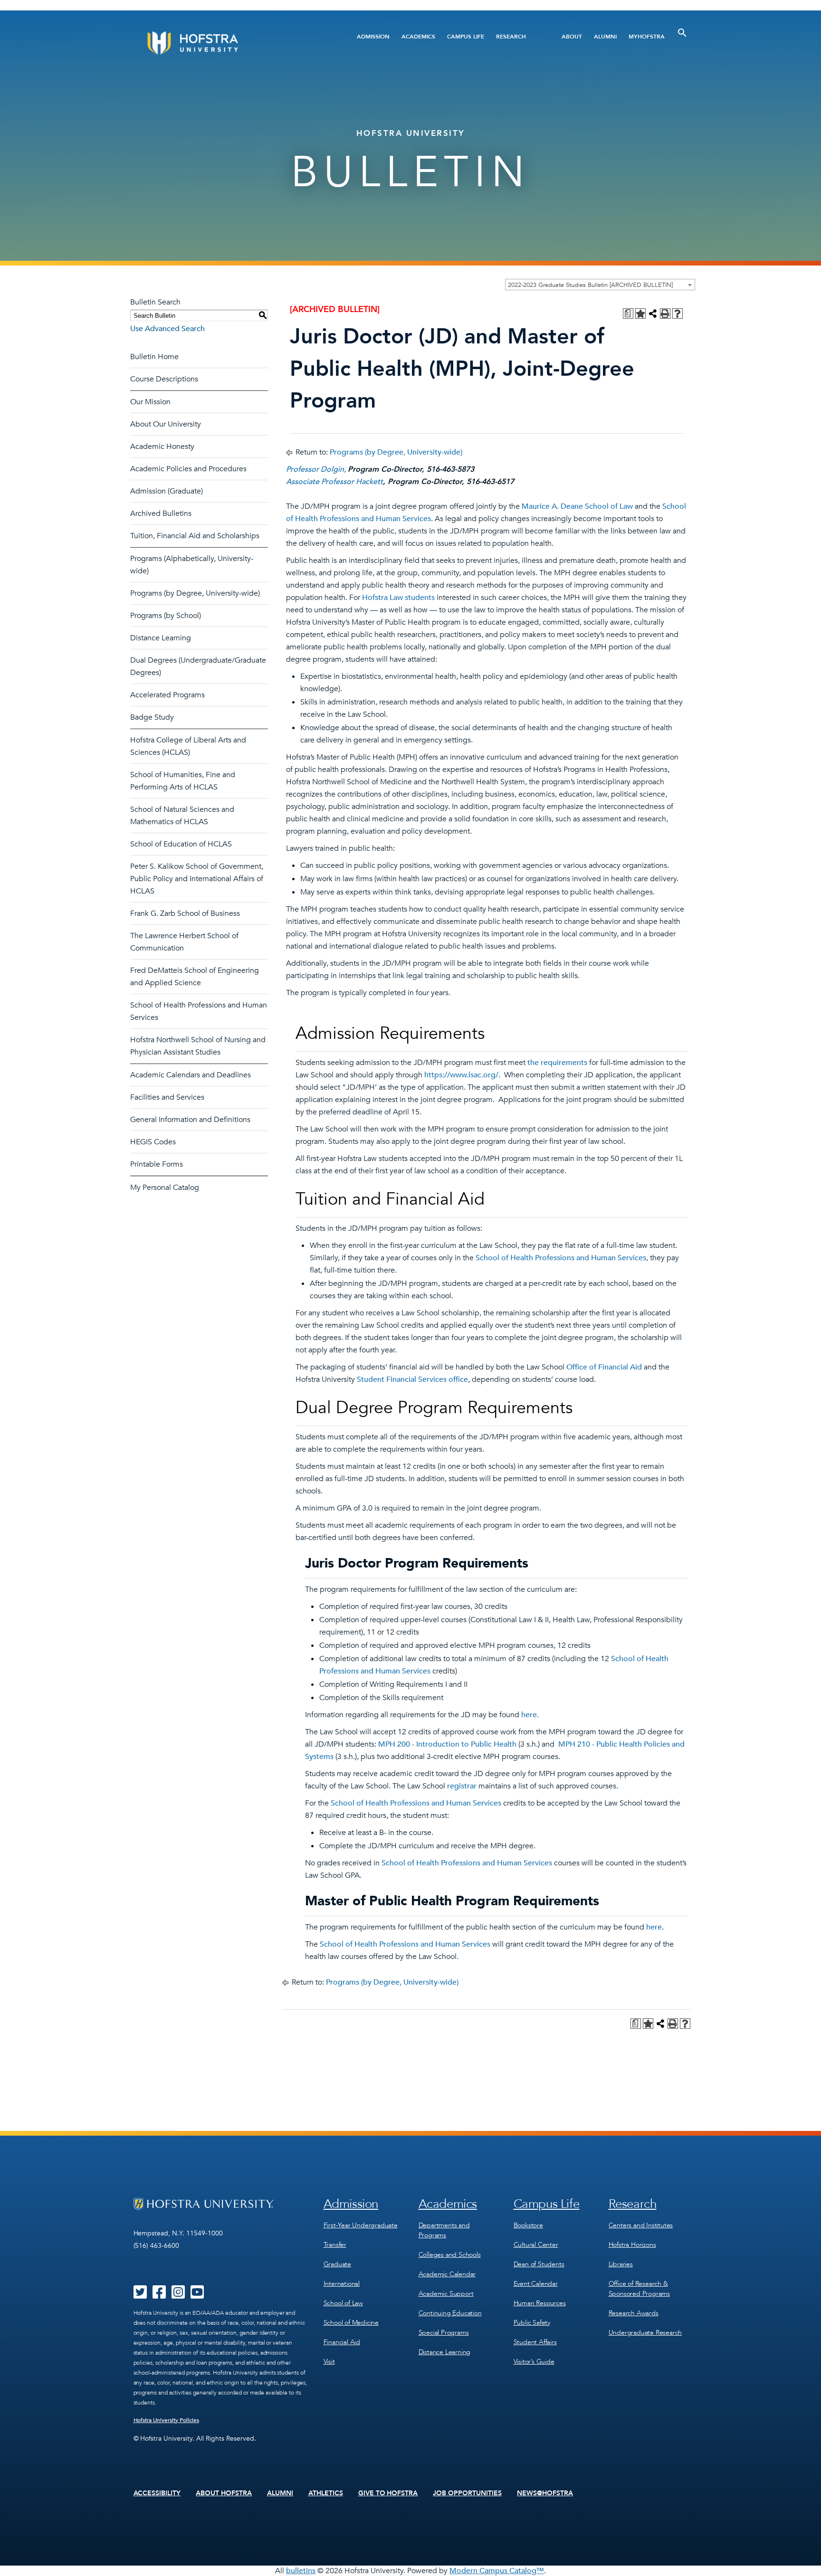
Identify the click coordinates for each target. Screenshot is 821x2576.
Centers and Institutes (641, 2225)
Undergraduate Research (645, 2333)
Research (511, 37)
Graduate (337, 2264)
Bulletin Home (154, 357)
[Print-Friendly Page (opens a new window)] (665, 314)
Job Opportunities (467, 2493)
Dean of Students (539, 2264)
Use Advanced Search (167, 329)
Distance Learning (161, 638)
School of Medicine (351, 2323)
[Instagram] (178, 2295)
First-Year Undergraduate (361, 2225)
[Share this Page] (653, 314)
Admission (373, 37)
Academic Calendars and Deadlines (191, 1075)
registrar (462, 1786)
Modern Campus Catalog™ (497, 2571)
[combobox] (600, 285)
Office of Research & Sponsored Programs (639, 2289)
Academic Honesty (162, 447)
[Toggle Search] (682, 33)
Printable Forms (157, 1164)
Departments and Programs (444, 2230)
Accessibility (157, 2493)
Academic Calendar (447, 2274)
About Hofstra (224, 2493)
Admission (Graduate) (167, 491)
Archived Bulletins (161, 513)
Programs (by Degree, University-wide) (195, 593)
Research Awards (634, 2313)
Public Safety (532, 2323)
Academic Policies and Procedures (188, 469)
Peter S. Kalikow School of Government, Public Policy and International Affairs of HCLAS (197, 879)
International (342, 2284)
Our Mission (150, 402)
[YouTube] (197, 2295)
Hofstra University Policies (167, 2420)
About (572, 37)
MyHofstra (647, 37)
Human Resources (540, 2303)
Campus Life (466, 37)
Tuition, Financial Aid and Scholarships (195, 536)
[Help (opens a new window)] (678, 314)
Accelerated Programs (167, 695)
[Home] (229, 43)
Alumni (605, 37)
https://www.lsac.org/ (461, 1075)
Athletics (326, 2493)
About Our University (166, 424)
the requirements (557, 1063)
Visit (329, 2362)
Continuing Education (450, 2313)
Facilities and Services (167, 1097)
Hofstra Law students (398, 598)
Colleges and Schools (450, 2255)
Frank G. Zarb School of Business (185, 913)
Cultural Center (536, 2245)
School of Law (343, 2303)
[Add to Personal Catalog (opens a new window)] (640, 314)
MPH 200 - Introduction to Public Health (447, 1744)
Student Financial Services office (412, 1379)
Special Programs (444, 2333)
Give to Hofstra (388, 2493)
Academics (418, 37)
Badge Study (152, 717)
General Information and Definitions (190, 1120)
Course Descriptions (164, 379)
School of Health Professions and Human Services (561, 1258)
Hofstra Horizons (632, 2245)
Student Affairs (535, 2342)
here (529, 1715)
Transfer (335, 2245)
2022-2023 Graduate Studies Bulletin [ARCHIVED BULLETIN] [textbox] (590, 285)
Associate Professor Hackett (334, 482)
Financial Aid (342, 2342)
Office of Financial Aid (604, 1367)
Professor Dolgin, (317, 469)
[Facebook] (159, 2295)
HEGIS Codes (153, 1142)
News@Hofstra (545, 2493)
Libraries (621, 2264)
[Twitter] (140, 2295)
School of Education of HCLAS (181, 844)
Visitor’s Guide (534, 2362)
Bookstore (528, 2225)
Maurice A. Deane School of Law (577, 506)
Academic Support (446, 2294)
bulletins (301, 2571)
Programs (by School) (166, 616)
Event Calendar (536, 2284)
